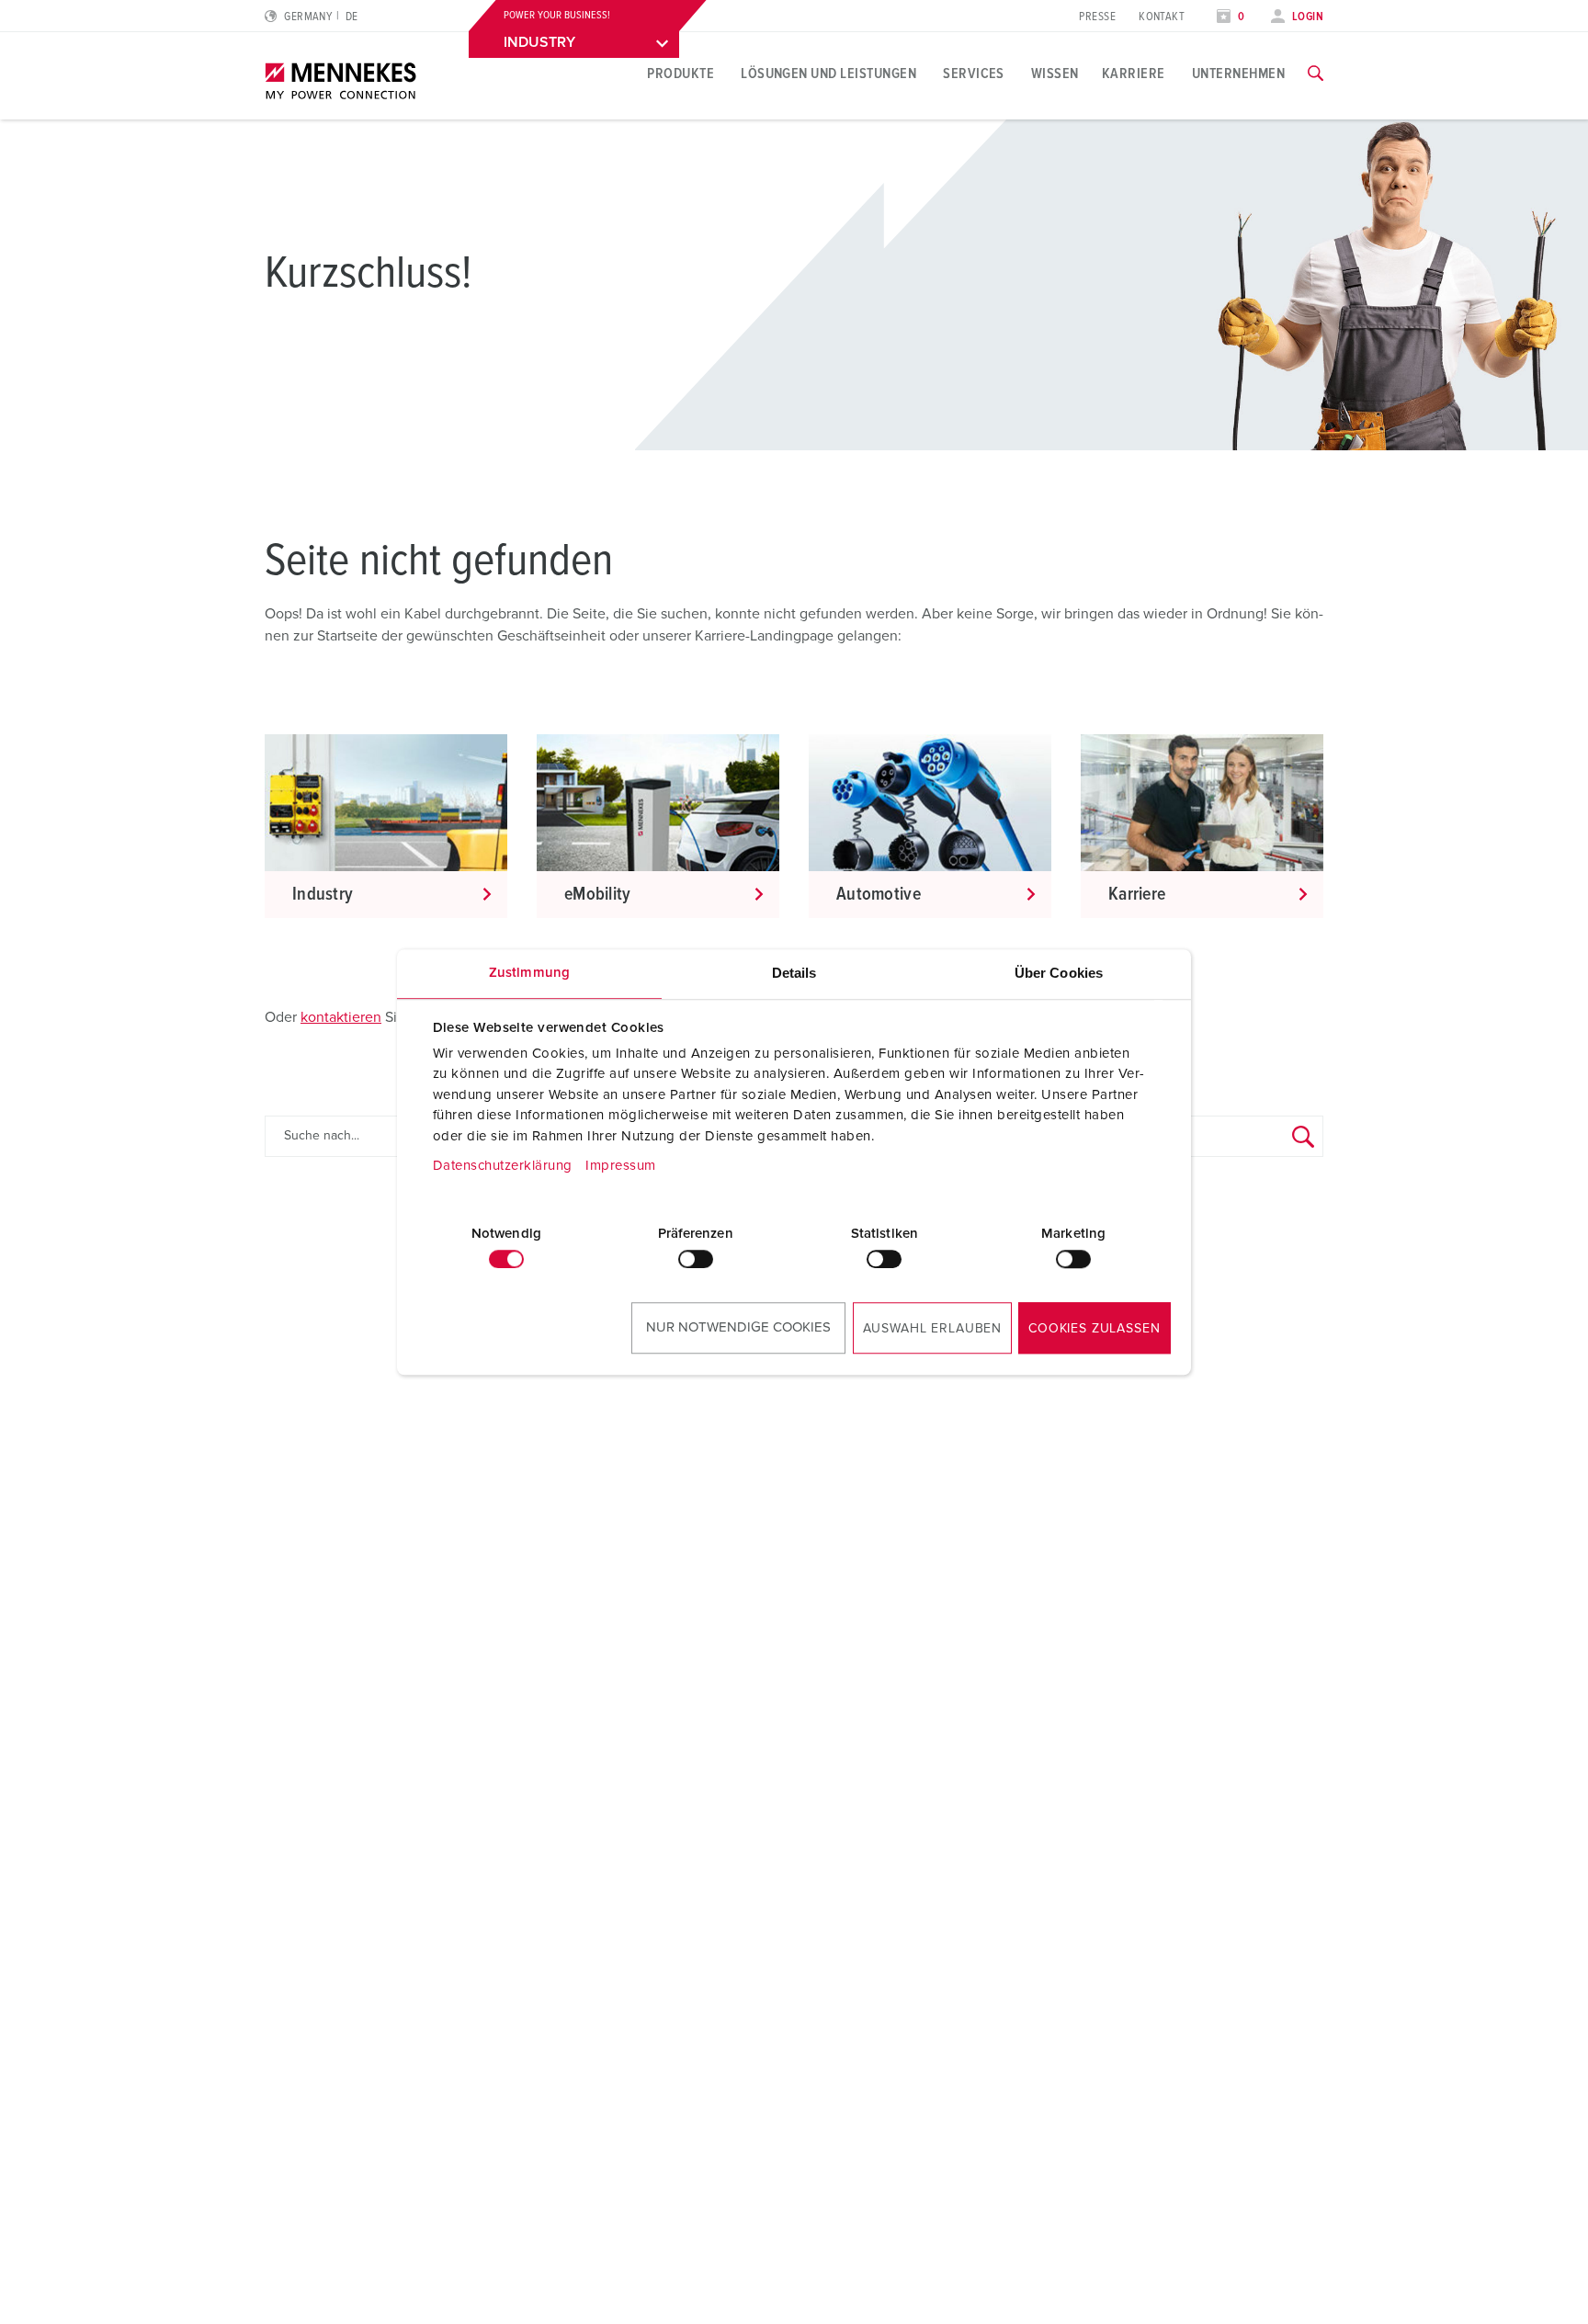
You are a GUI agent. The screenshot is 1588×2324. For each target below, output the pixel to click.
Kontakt (1162, 17)
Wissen (1055, 74)
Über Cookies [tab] (1059, 973)
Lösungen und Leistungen (828, 74)
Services (974, 74)
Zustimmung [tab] (529, 973)
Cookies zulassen (1094, 1329)
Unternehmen (1238, 74)
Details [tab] (794, 973)
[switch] (696, 1259)
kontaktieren (341, 1017)
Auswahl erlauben (932, 1329)
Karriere (1134, 74)
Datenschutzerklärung (503, 1166)
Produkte (681, 74)
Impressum (621, 1166)
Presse (1097, 17)
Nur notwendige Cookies (738, 1327)
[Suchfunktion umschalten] (1316, 74)
